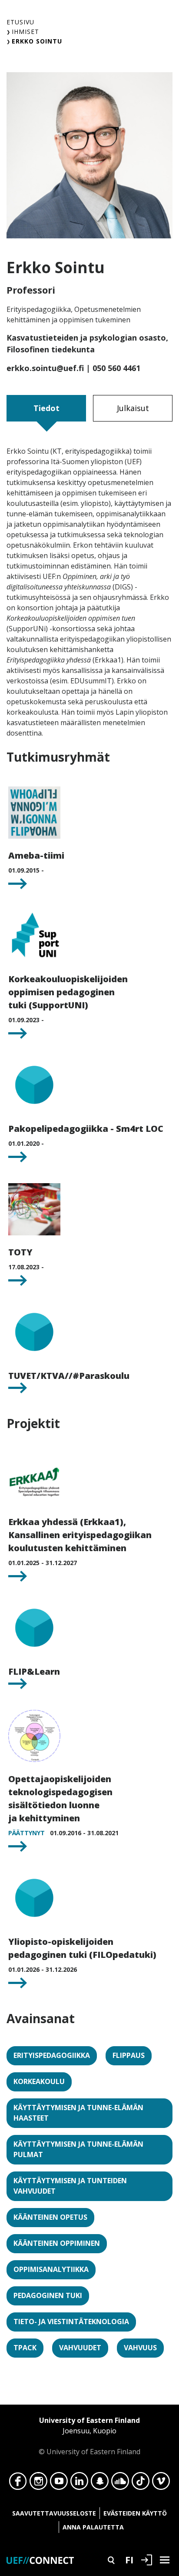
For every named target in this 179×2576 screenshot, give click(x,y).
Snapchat (100, 2483)
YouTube (59, 2483)
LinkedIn (79, 2483)
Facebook (18, 2483)
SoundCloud (120, 2483)
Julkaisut (133, 408)
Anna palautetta (93, 2527)
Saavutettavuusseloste (54, 2513)
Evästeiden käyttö (135, 2513)
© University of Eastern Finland (89, 2436)
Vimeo (161, 2483)
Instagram (38, 2483)
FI (129, 2559)
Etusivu (20, 22)
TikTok (141, 2483)
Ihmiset (25, 32)
